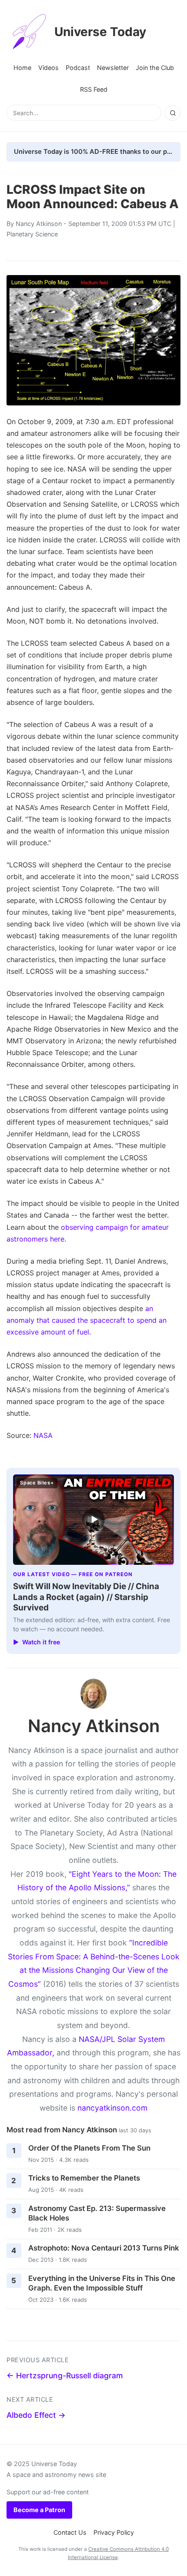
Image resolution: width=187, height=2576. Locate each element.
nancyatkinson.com (112, 2108)
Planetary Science (32, 234)
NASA (43, 1435)
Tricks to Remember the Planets (84, 2178)
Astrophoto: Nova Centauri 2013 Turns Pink (104, 2248)
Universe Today (100, 32)
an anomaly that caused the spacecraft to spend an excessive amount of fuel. (87, 1320)
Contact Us (70, 2532)
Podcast (78, 68)
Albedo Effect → (36, 2415)
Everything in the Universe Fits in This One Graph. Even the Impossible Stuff (102, 2283)
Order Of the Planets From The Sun (89, 2148)
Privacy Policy (114, 2532)
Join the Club (155, 68)
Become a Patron (39, 2510)
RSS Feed (94, 89)
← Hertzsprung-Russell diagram (65, 2375)
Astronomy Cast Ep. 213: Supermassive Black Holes (97, 2213)
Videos (48, 68)
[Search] (173, 113)
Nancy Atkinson (39, 224)
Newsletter (113, 68)
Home (22, 68)
